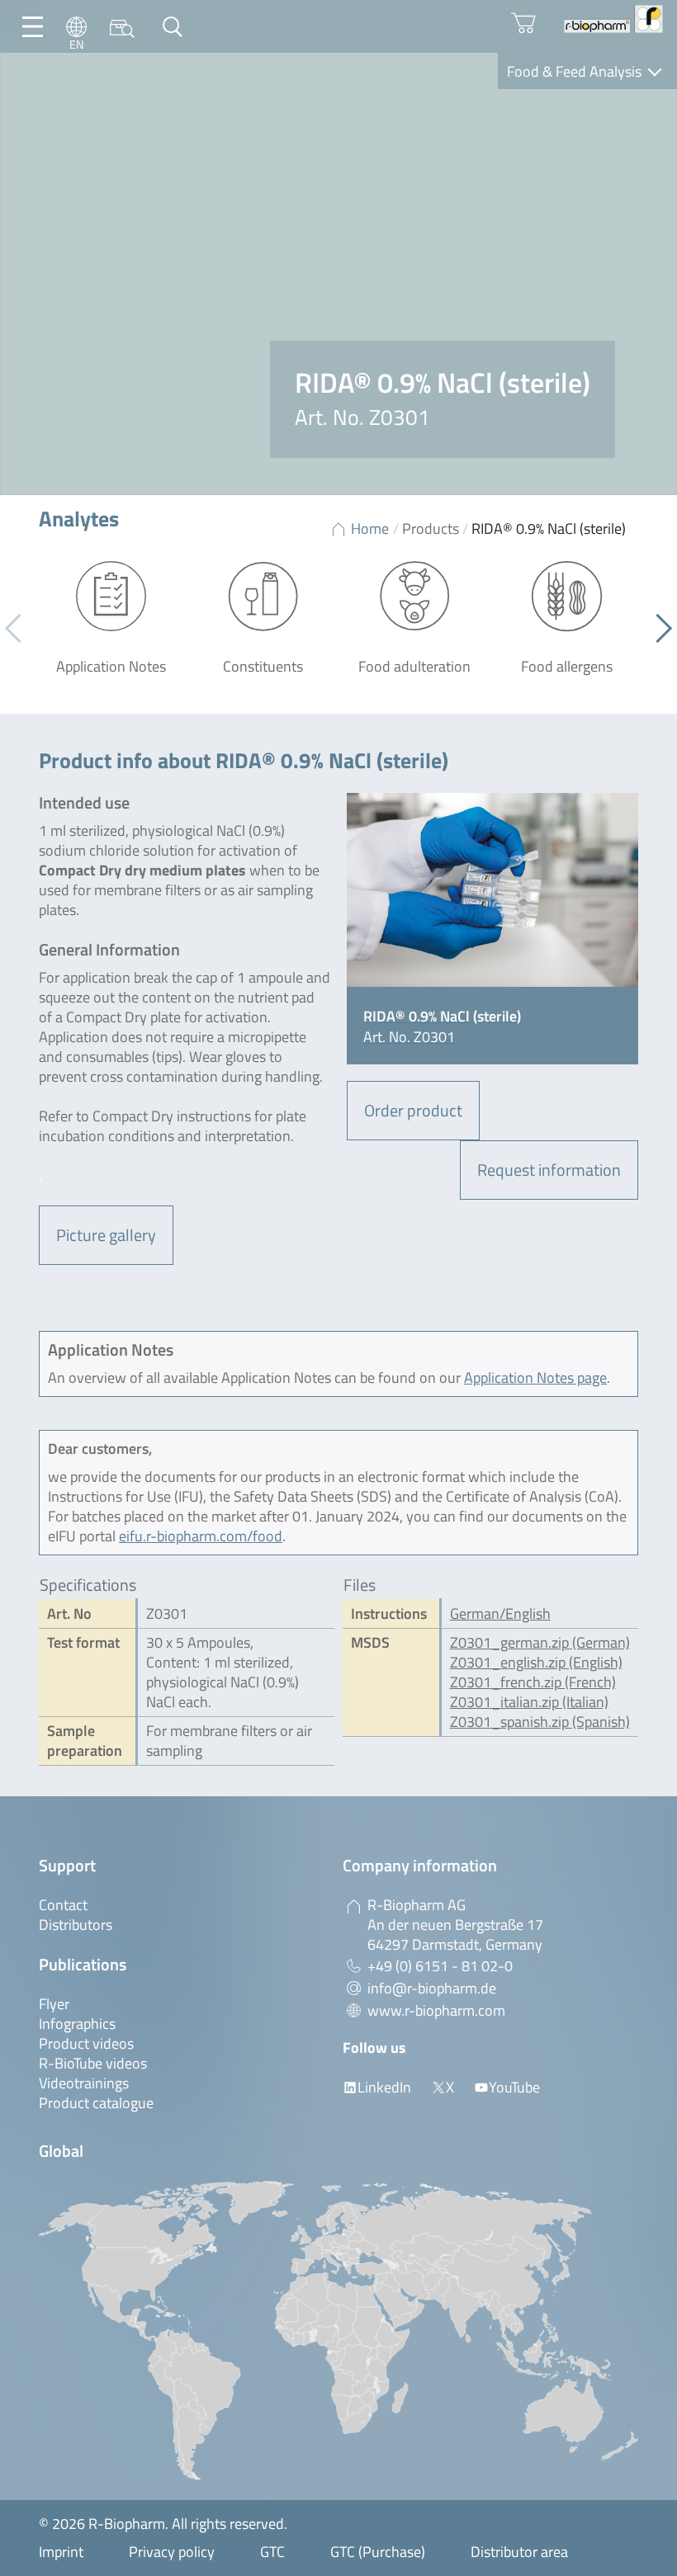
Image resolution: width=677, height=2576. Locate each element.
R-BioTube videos (93, 2063)
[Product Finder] (122, 27)
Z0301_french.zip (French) (533, 1682)
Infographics (77, 2024)
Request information (549, 1170)
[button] (658, 629)
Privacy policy (172, 2552)
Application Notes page (535, 1378)
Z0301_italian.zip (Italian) (529, 1702)
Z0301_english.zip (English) (536, 1662)
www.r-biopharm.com (436, 2010)
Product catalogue (96, 2103)
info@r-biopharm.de (432, 1988)
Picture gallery (106, 1235)
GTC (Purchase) (378, 2552)
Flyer (54, 2004)
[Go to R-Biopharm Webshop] (523, 23)
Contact (63, 1905)
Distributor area (519, 2552)
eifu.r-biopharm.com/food (201, 1536)
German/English (500, 1614)
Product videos (86, 2043)
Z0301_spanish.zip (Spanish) (540, 1722)
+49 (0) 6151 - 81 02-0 (440, 1966)
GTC (272, 2552)
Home (370, 528)
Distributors (76, 1925)
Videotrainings (84, 2083)
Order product (413, 1110)
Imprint (61, 2552)
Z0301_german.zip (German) (540, 1642)
